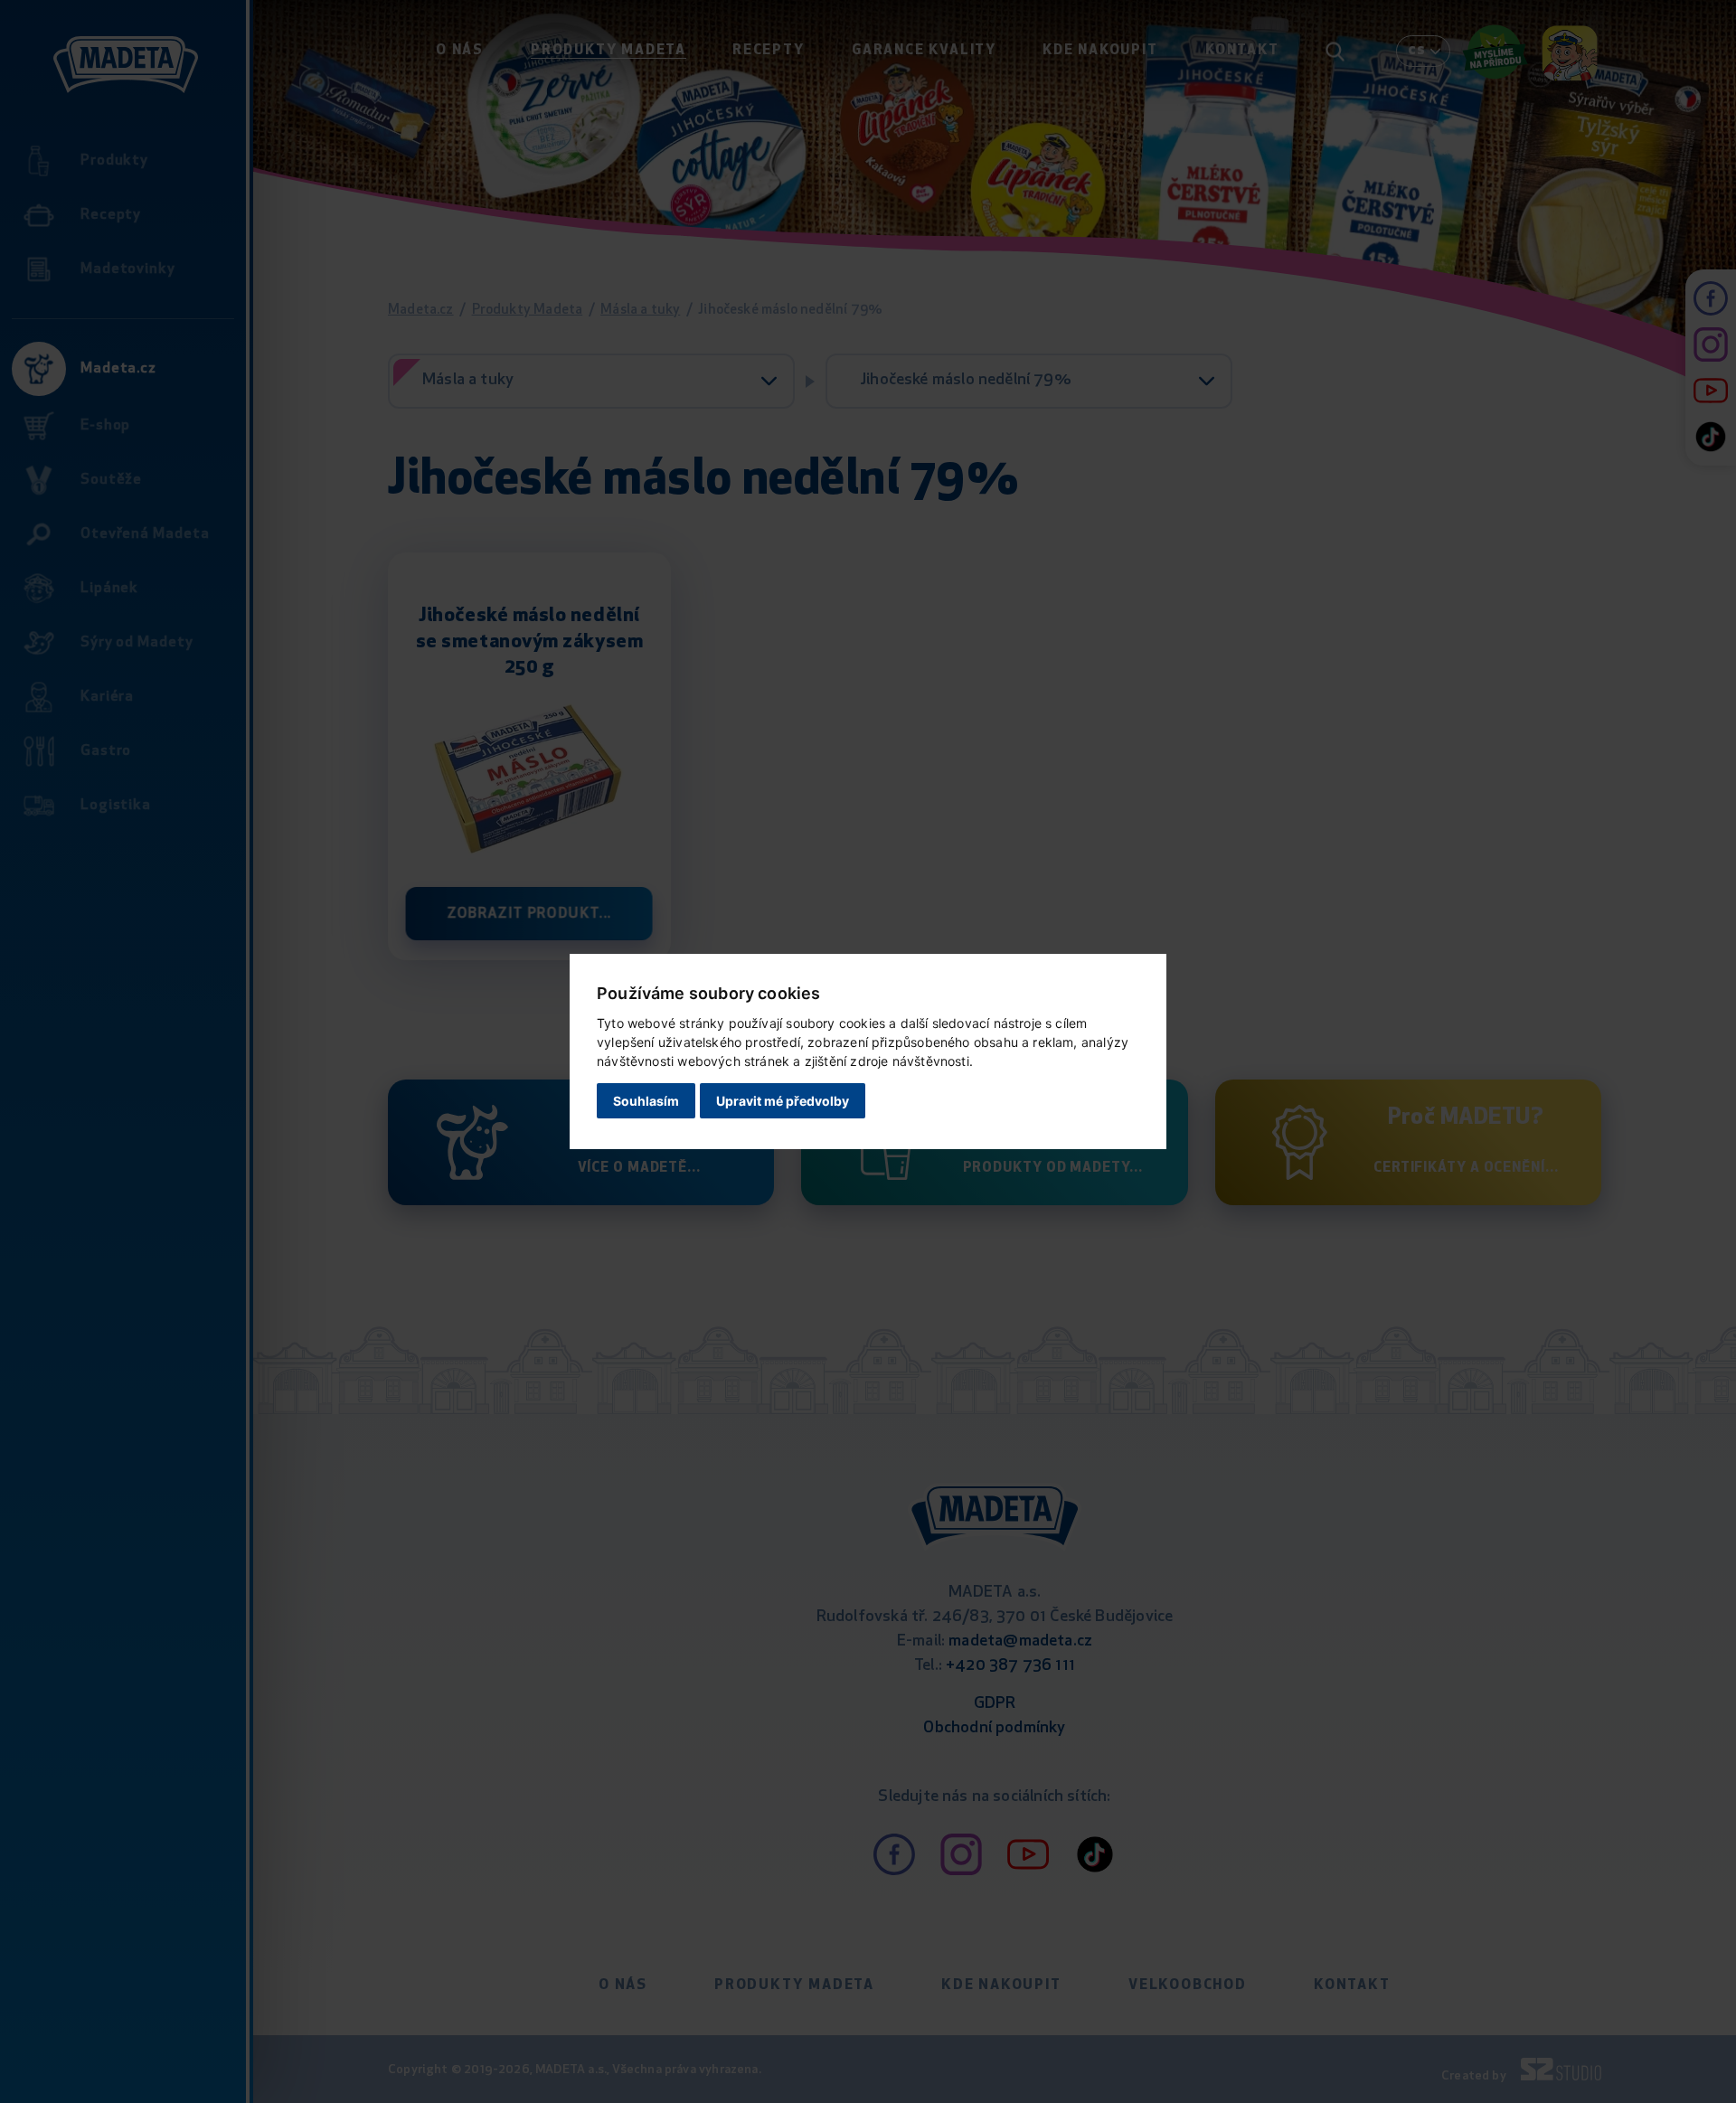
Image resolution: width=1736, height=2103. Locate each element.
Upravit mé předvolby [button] (783, 1101)
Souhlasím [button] (646, 1101)
